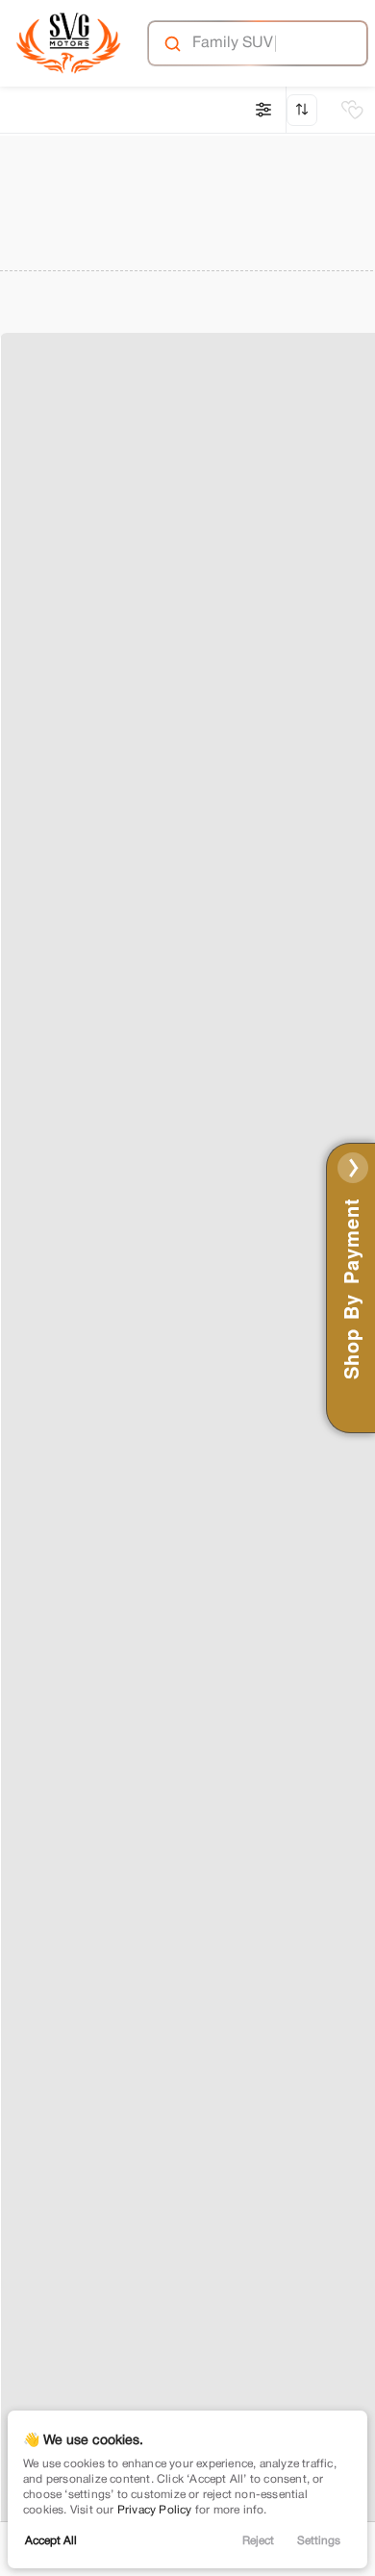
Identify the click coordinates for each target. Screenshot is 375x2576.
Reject (258, 2541)
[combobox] (256, 43)
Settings (319, 2541)
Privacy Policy (155, 2510)
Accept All (51, 2541)
